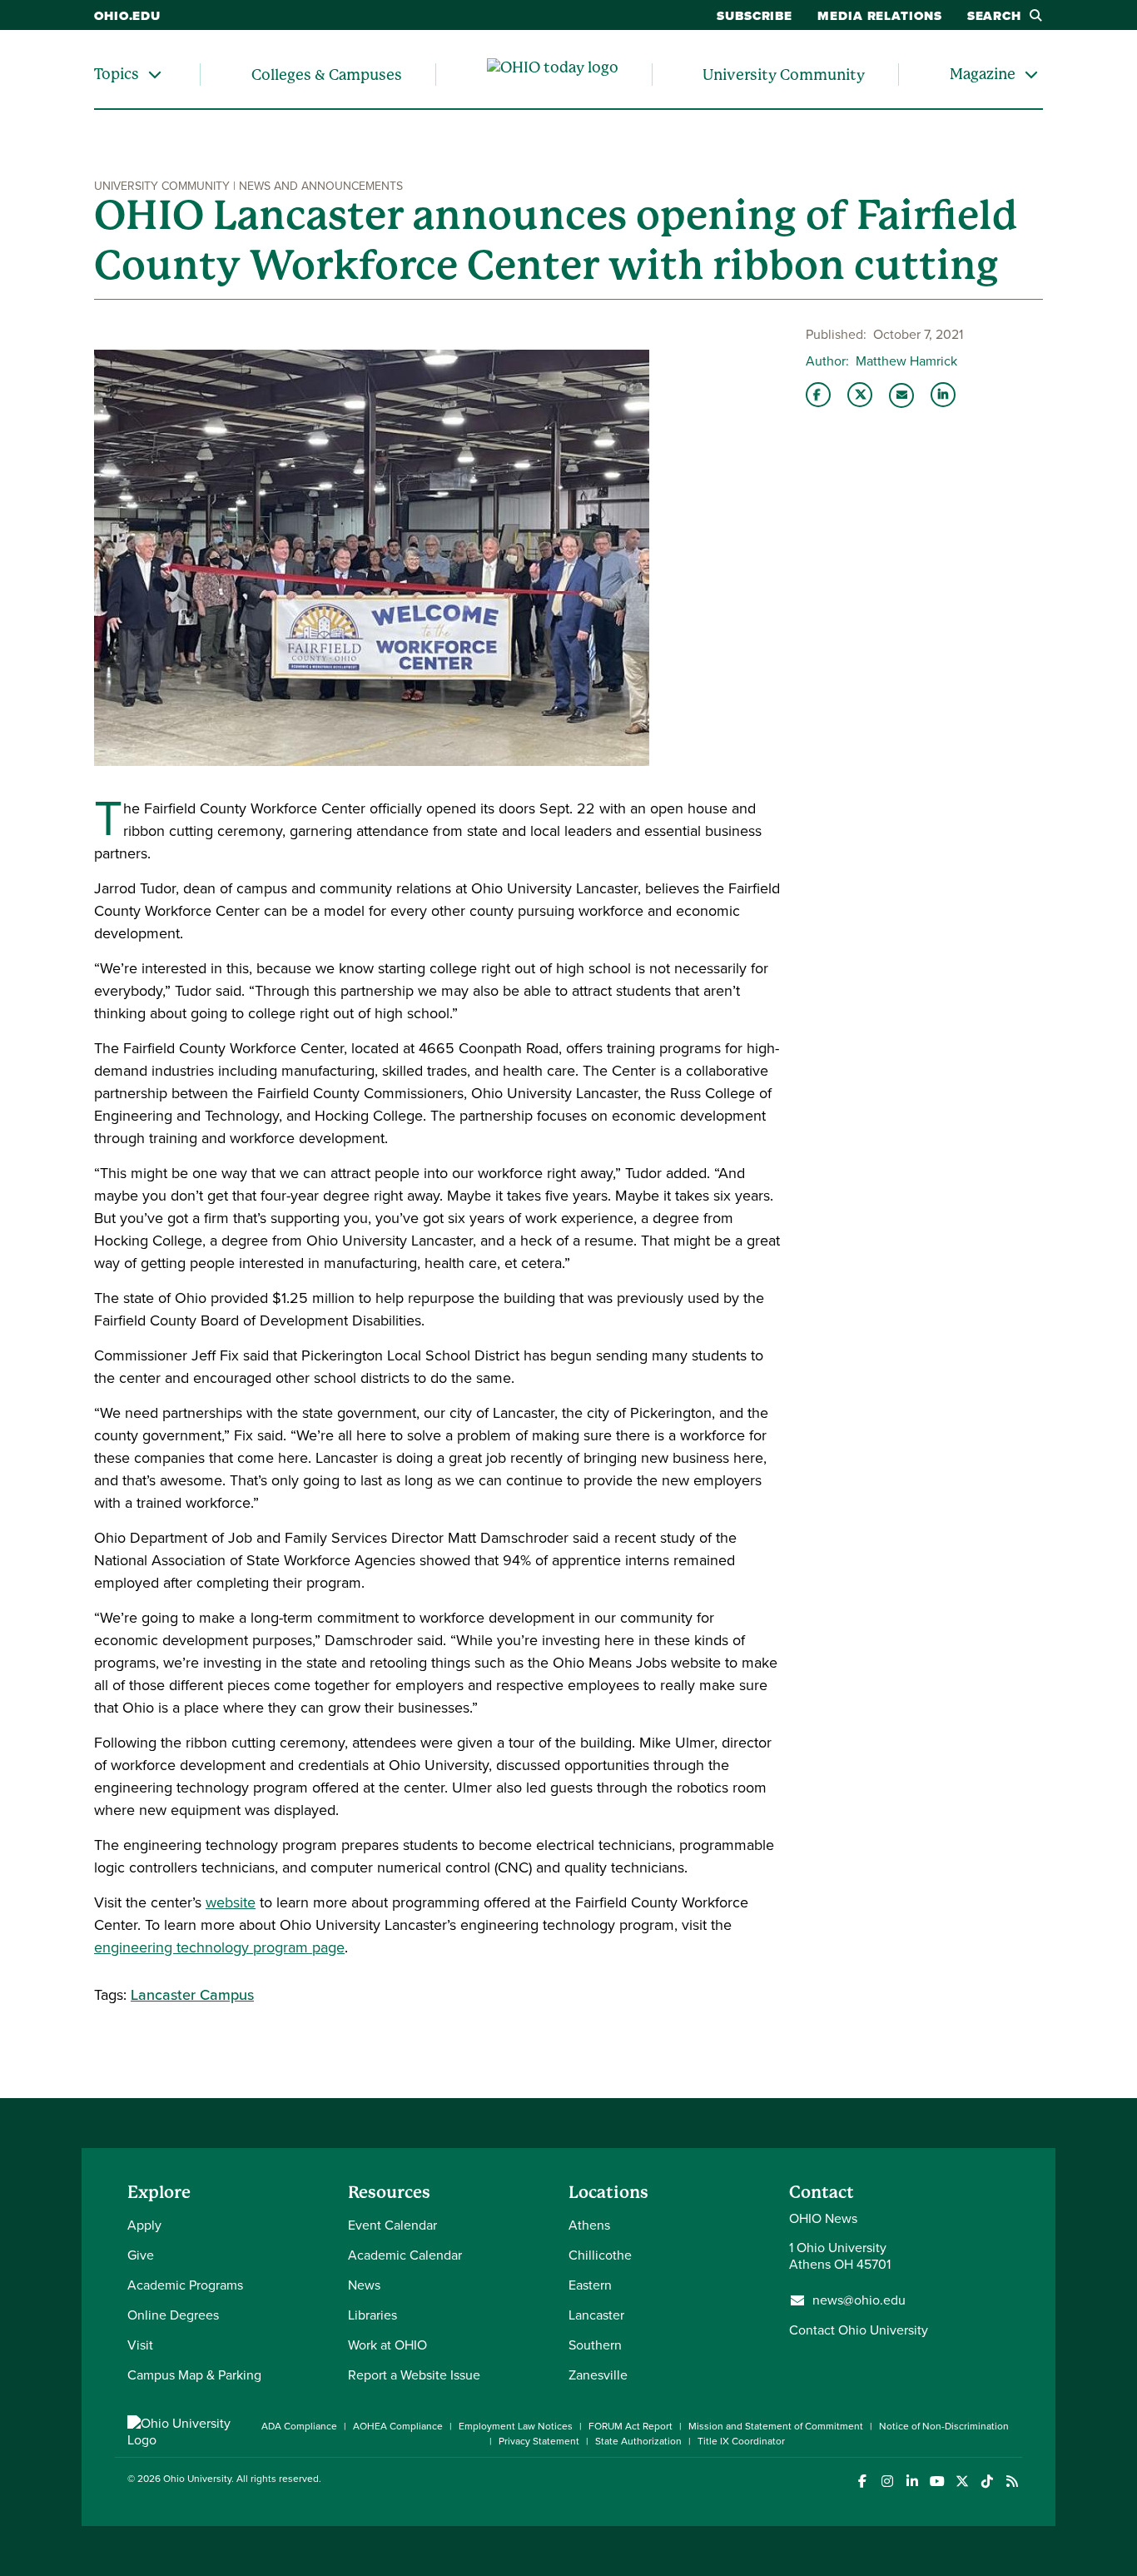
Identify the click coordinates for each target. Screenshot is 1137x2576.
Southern (595, 2345)
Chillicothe (600, 2255)
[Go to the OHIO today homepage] (553, 75)
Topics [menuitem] (117, 74)
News (364, 2285)
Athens (589, 2225)
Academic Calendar (405, 2255)
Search (994, 16)
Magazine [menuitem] (983, 74)
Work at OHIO (387, 2345)
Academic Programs (185, 2285)
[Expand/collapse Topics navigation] (155, 75)
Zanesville (598, 2375)
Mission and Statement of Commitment (776, 2426)
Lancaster (596, 2315)
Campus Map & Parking (194, 2375)
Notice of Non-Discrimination (944, 2426)
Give (141, 2255)
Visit (140, 2345)
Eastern (590, 2285)
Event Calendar (392, 2225)
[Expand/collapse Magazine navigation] (1031, 75)
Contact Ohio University (859, 2330)
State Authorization (638, 2441)
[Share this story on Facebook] (818, 395)
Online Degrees (173, 2315)
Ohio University (197, 2479)
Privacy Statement (539, 2441)
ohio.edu (127, 16)
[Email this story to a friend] (901, 395)
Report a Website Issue (414, 2375)
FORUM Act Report (631, 2426)
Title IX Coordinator (741, 2441)
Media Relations (880, 16)
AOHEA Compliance (398, 2426)
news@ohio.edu (859, 2300)
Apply (144, 2225)
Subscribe (755, 16)
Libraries (372, 2315)
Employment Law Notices (516, 2426)
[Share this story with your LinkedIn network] (943, 395)
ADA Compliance (299, 2426)
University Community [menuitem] (784, 75)
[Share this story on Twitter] (860, 395)
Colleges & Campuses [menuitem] (327, 75)
